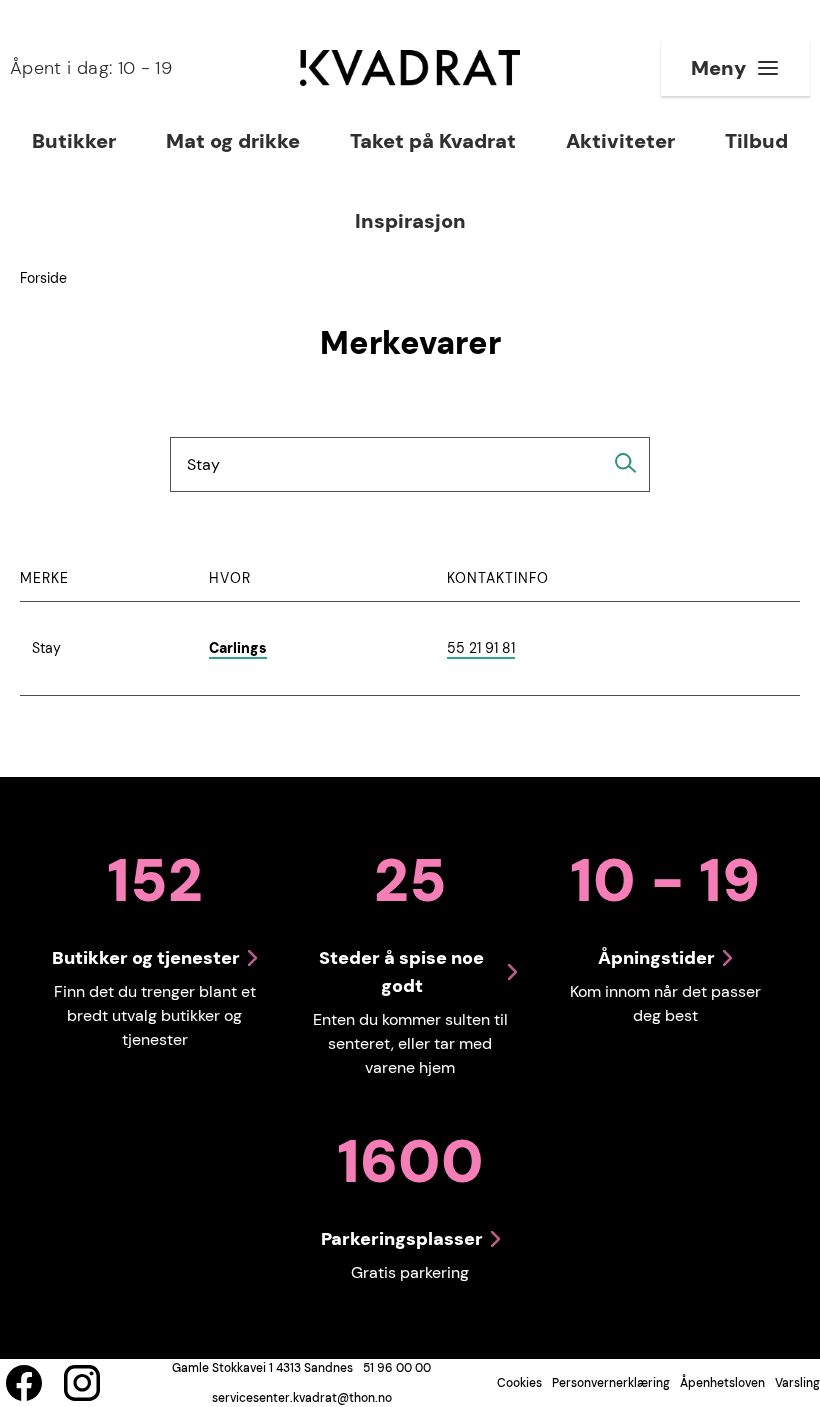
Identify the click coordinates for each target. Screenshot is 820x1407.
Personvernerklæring (611, 1383)
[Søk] (626, 463)
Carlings (238, 648)
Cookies (519, 1383)
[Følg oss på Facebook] (24, 1383)
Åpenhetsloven (722, 1383)
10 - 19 (91, 68)
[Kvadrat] (410, 68)
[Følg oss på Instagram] (82, 1383)
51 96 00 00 (397, 1368)
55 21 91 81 (481, 649)
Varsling (797, 1383)
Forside (43, 278)
